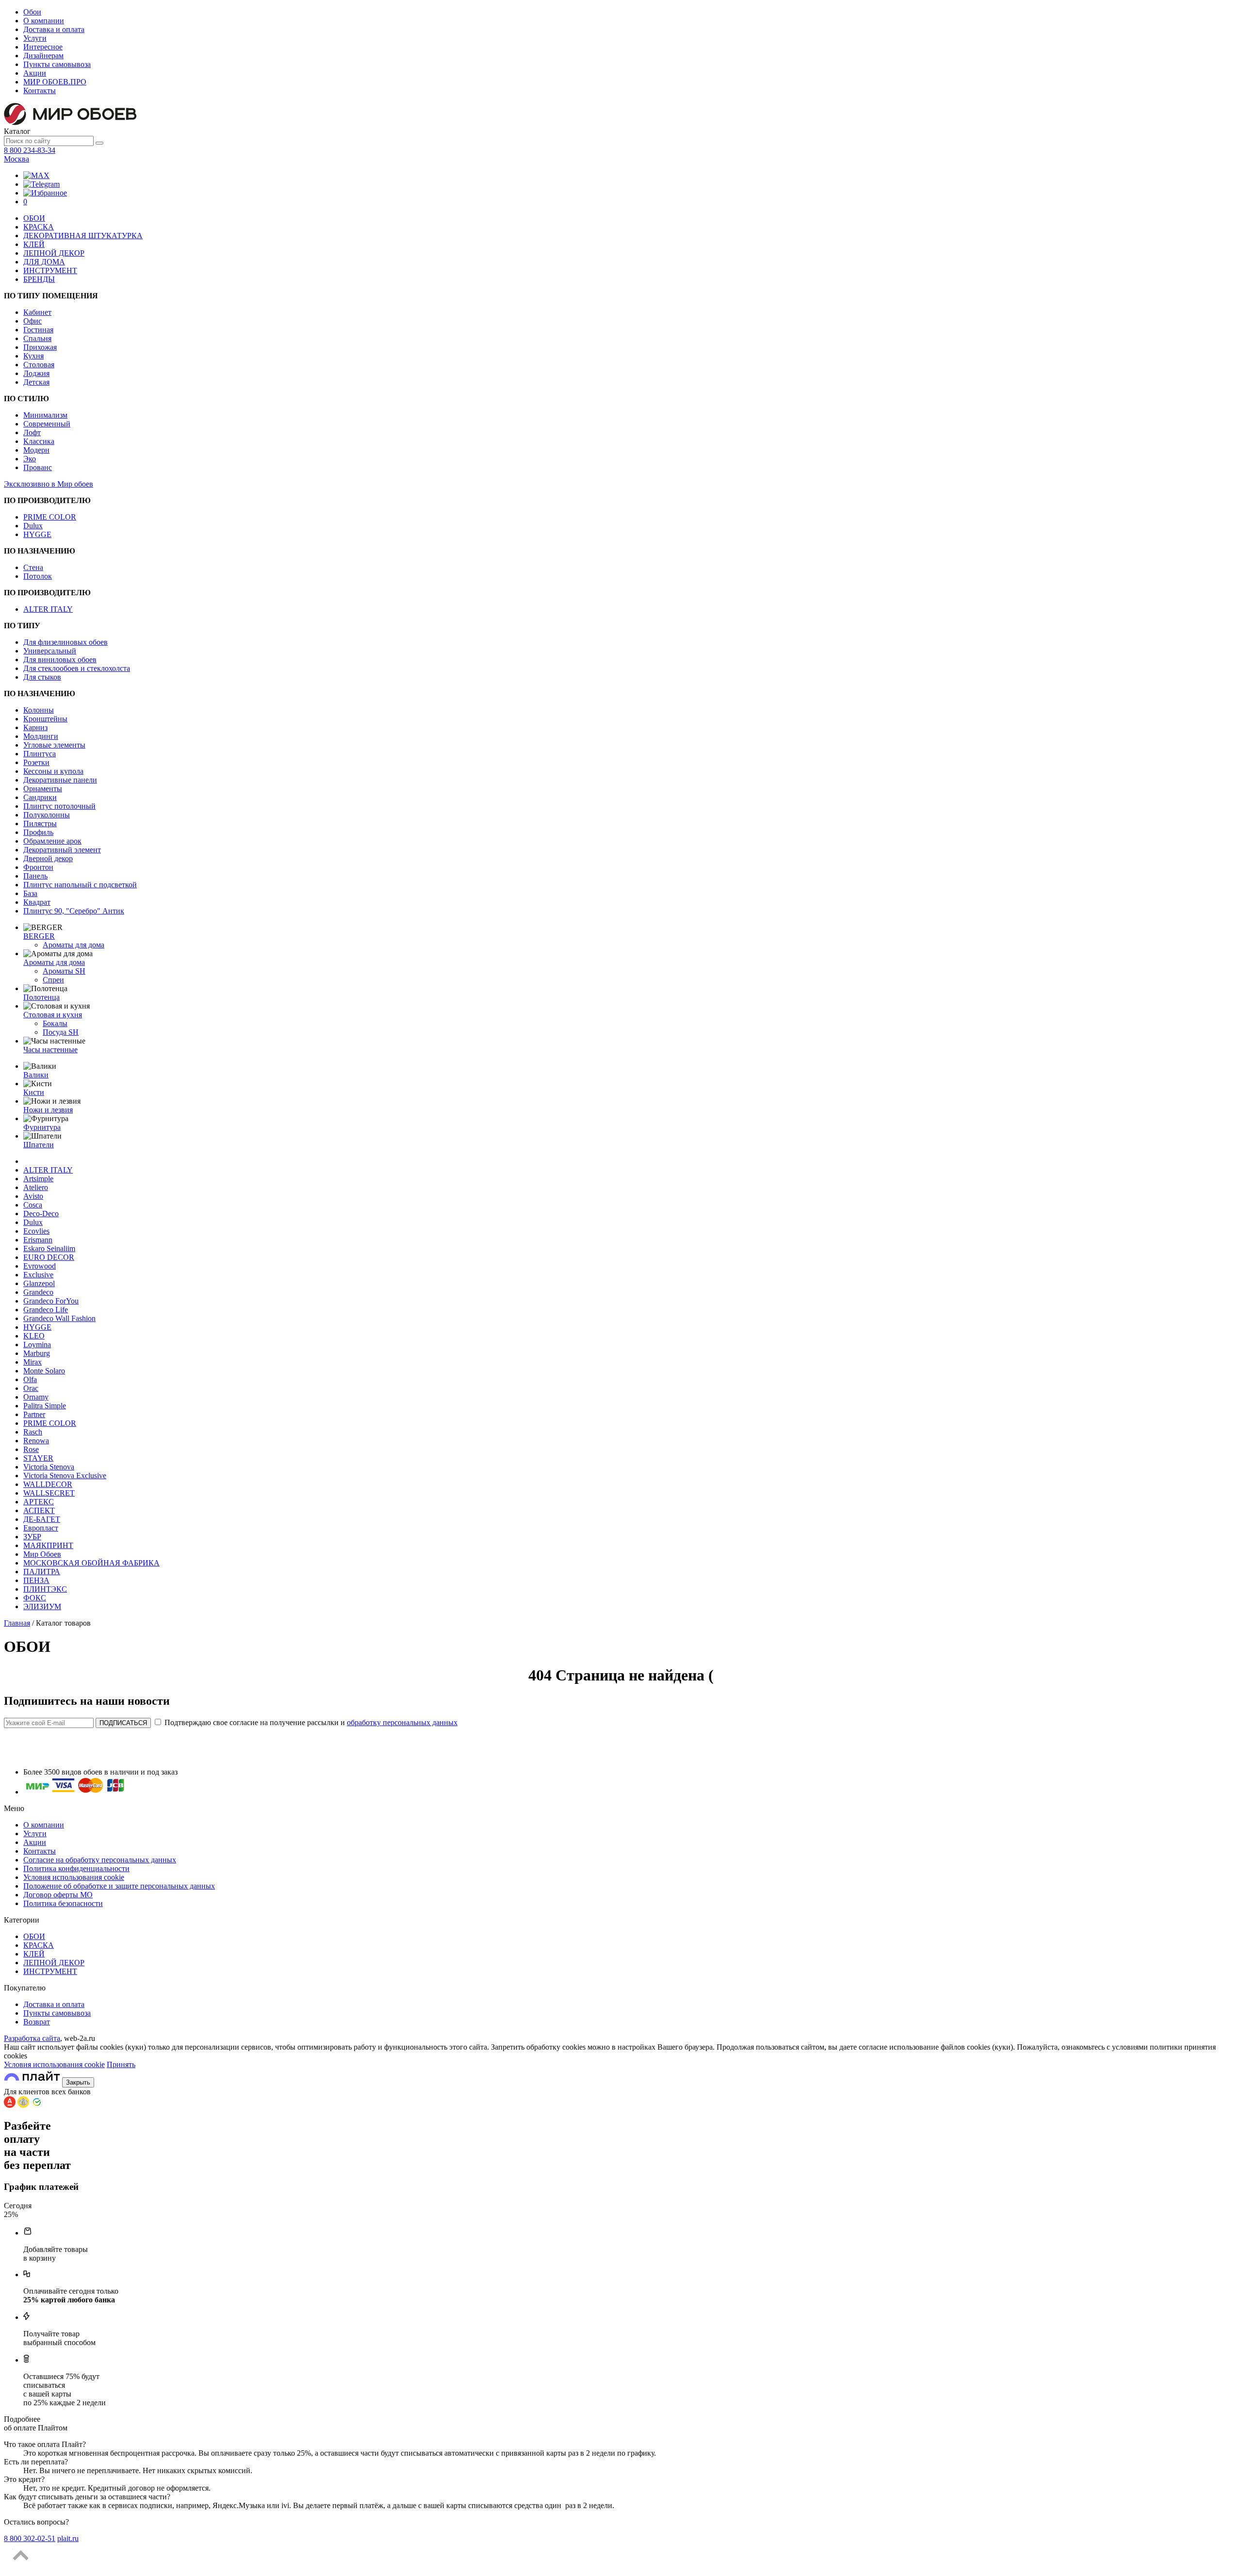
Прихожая (40, 347)
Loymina (37, 1345)
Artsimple (38, 1179)
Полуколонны (47, 815)
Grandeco (38, 1292)
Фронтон (38, 867)
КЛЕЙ (34, 244)
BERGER (39, 936)
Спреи (53, 980)
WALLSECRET (49, 1493)
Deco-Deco (41, 1214)
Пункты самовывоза (57, 64)
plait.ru (68, 2538)
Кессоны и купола (53, 771)
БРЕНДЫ (39, 279)
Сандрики (40, 797)
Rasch (33, 1432)
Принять (121, 2064)
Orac (31, 1388)
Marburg (37, 1353)
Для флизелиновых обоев (65, 642)
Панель (35, 876)
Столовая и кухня (53, 1015)
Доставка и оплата (54, 29)
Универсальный (50, 651)
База (30, 893)
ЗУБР (32, 1537)
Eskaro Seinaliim (49, 1248)
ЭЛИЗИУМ (42, 1606)
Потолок (38, 576)
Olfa (30, 1379)
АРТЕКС (39, 1502)
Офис (33, 321)
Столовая (39, 365)
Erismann (38, 1240)
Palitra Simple (45, 1406)
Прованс (38, 467)
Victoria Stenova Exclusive (65, 1475)
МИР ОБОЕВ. (55, 82)
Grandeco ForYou (51, 1301)
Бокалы (55, 1023)
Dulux (33, 526)
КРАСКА (39, 227)
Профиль (38, 832)
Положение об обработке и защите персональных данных (119, 1886)
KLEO (34, 1336)
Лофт (32, 432)
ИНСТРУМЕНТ (50, 270)
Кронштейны (45, 719)
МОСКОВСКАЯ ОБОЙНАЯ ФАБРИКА (91, 1563)
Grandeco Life (46, 1310)
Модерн (36, 450)
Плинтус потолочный (59, 806)
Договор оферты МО (58, 1895)
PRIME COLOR (50, 517)
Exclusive (38, 1275)
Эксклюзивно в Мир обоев (49, 484)
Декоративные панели (60, 780)
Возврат (37, 2022)
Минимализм (45, 415)
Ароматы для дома (74, 945)
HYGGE (37, 534)
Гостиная (38, 330)
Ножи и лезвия (48, 1110)
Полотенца (41, 997)
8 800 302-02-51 (30, 2538)
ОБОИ (34, 218)
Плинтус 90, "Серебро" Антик (74, 911)
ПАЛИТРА (42, 1572)
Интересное (43, 47)
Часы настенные (50, 1050)
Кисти (34, 1092)
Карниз (35, 727)
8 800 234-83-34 (30, 150)
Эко (30, 459)
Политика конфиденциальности (76, 1868)
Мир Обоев (42, 1554)
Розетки (36, 762)
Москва (16, 159)
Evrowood (40, 1266)
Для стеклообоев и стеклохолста (77, 668)
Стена (33, 567)
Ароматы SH (64, 971)
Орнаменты (43, 789)
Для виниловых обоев (60, 660)
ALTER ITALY (48, 609)
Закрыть (78, 2082)
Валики (36, 1075)
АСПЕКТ (39, 1510)
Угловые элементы (54, 745)
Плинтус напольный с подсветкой (80, 885)
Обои (32, 12)
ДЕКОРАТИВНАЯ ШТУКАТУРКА (83, 236)
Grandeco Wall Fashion (59, 1318)
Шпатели (39, 1145)
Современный (47, 424)
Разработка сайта (32, 2038)
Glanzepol (39, 1283)
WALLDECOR (48, 1484)
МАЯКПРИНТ (48, 1545)
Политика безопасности (63, 1903)
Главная (17, 1623)
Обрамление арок (52, 841)
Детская (36, 382)
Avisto (33, 1196)
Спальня (37, 338)
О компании (44, 21)
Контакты (40, 90)
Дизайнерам (43, 56)
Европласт (41, 1528)
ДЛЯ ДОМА (44, 262)
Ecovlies (36, 1231)
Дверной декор (48, 858)
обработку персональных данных (402, 1722)
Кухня (33, 356)
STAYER (38, 1458)
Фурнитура (42, 1127)
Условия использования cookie (74, 1877)
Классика (39, 441)
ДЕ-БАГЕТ (42, 1519)
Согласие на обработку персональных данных (100, 1860)
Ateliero (36, 1187)
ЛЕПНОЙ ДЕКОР (54, 253)
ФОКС (35, 1598)
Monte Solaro (44, 1371)
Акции (35, 73)
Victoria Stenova (49, 1467)
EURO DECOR (49, 1257)
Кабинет (37, 312)
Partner (34, 1414)
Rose (31, 1449)
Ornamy (36, 1397)
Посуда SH (61, 1032)
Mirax (33, 1362)
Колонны (39, 710)
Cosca (33, 1205)
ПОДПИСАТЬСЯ (123, 1723)
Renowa (36, 1441)
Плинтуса (40, 754)
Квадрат (37, 902)
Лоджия (36, 373)
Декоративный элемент (62, 850)
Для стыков (42, 677)
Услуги (35, 38)
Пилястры (40, 823)
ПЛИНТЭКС (45, 1589)
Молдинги (41, 736)
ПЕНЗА (36, 1580)
